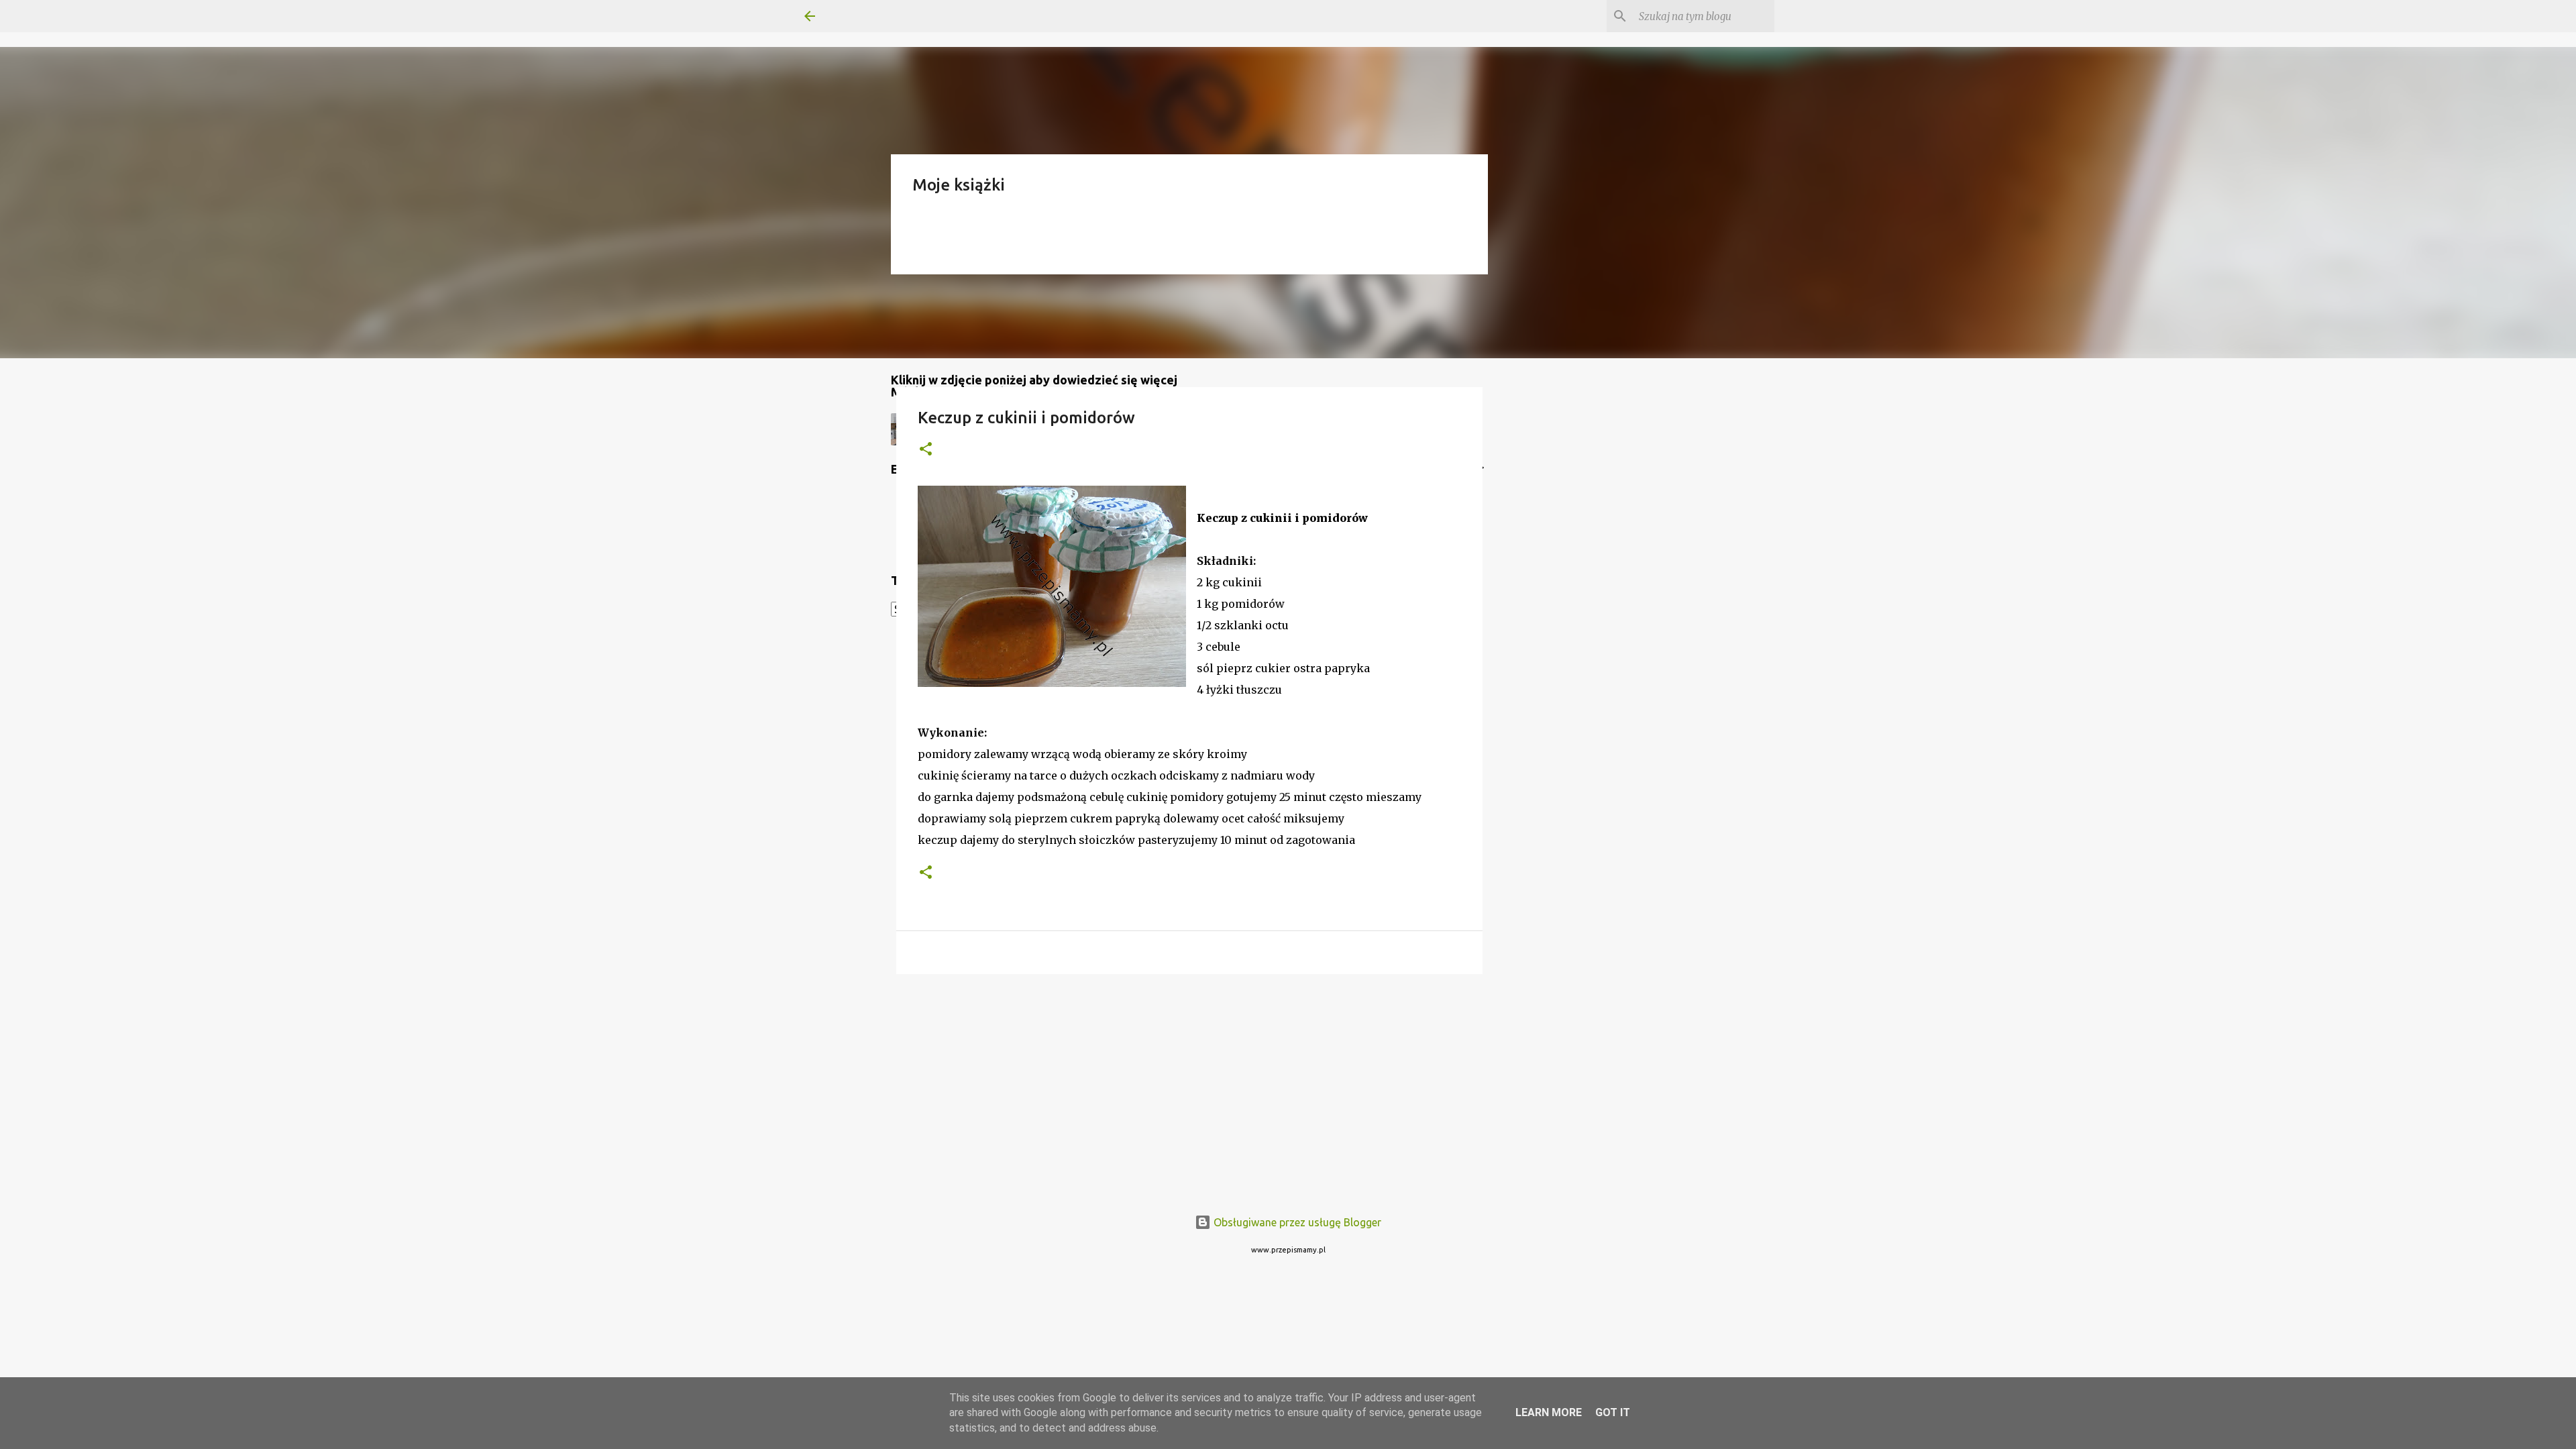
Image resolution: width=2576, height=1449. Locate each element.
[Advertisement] (1189, 1088)
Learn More (1549, 1412)
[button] (926, 450)
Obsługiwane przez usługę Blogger (1296, 1222)
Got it (1613, 1412)
